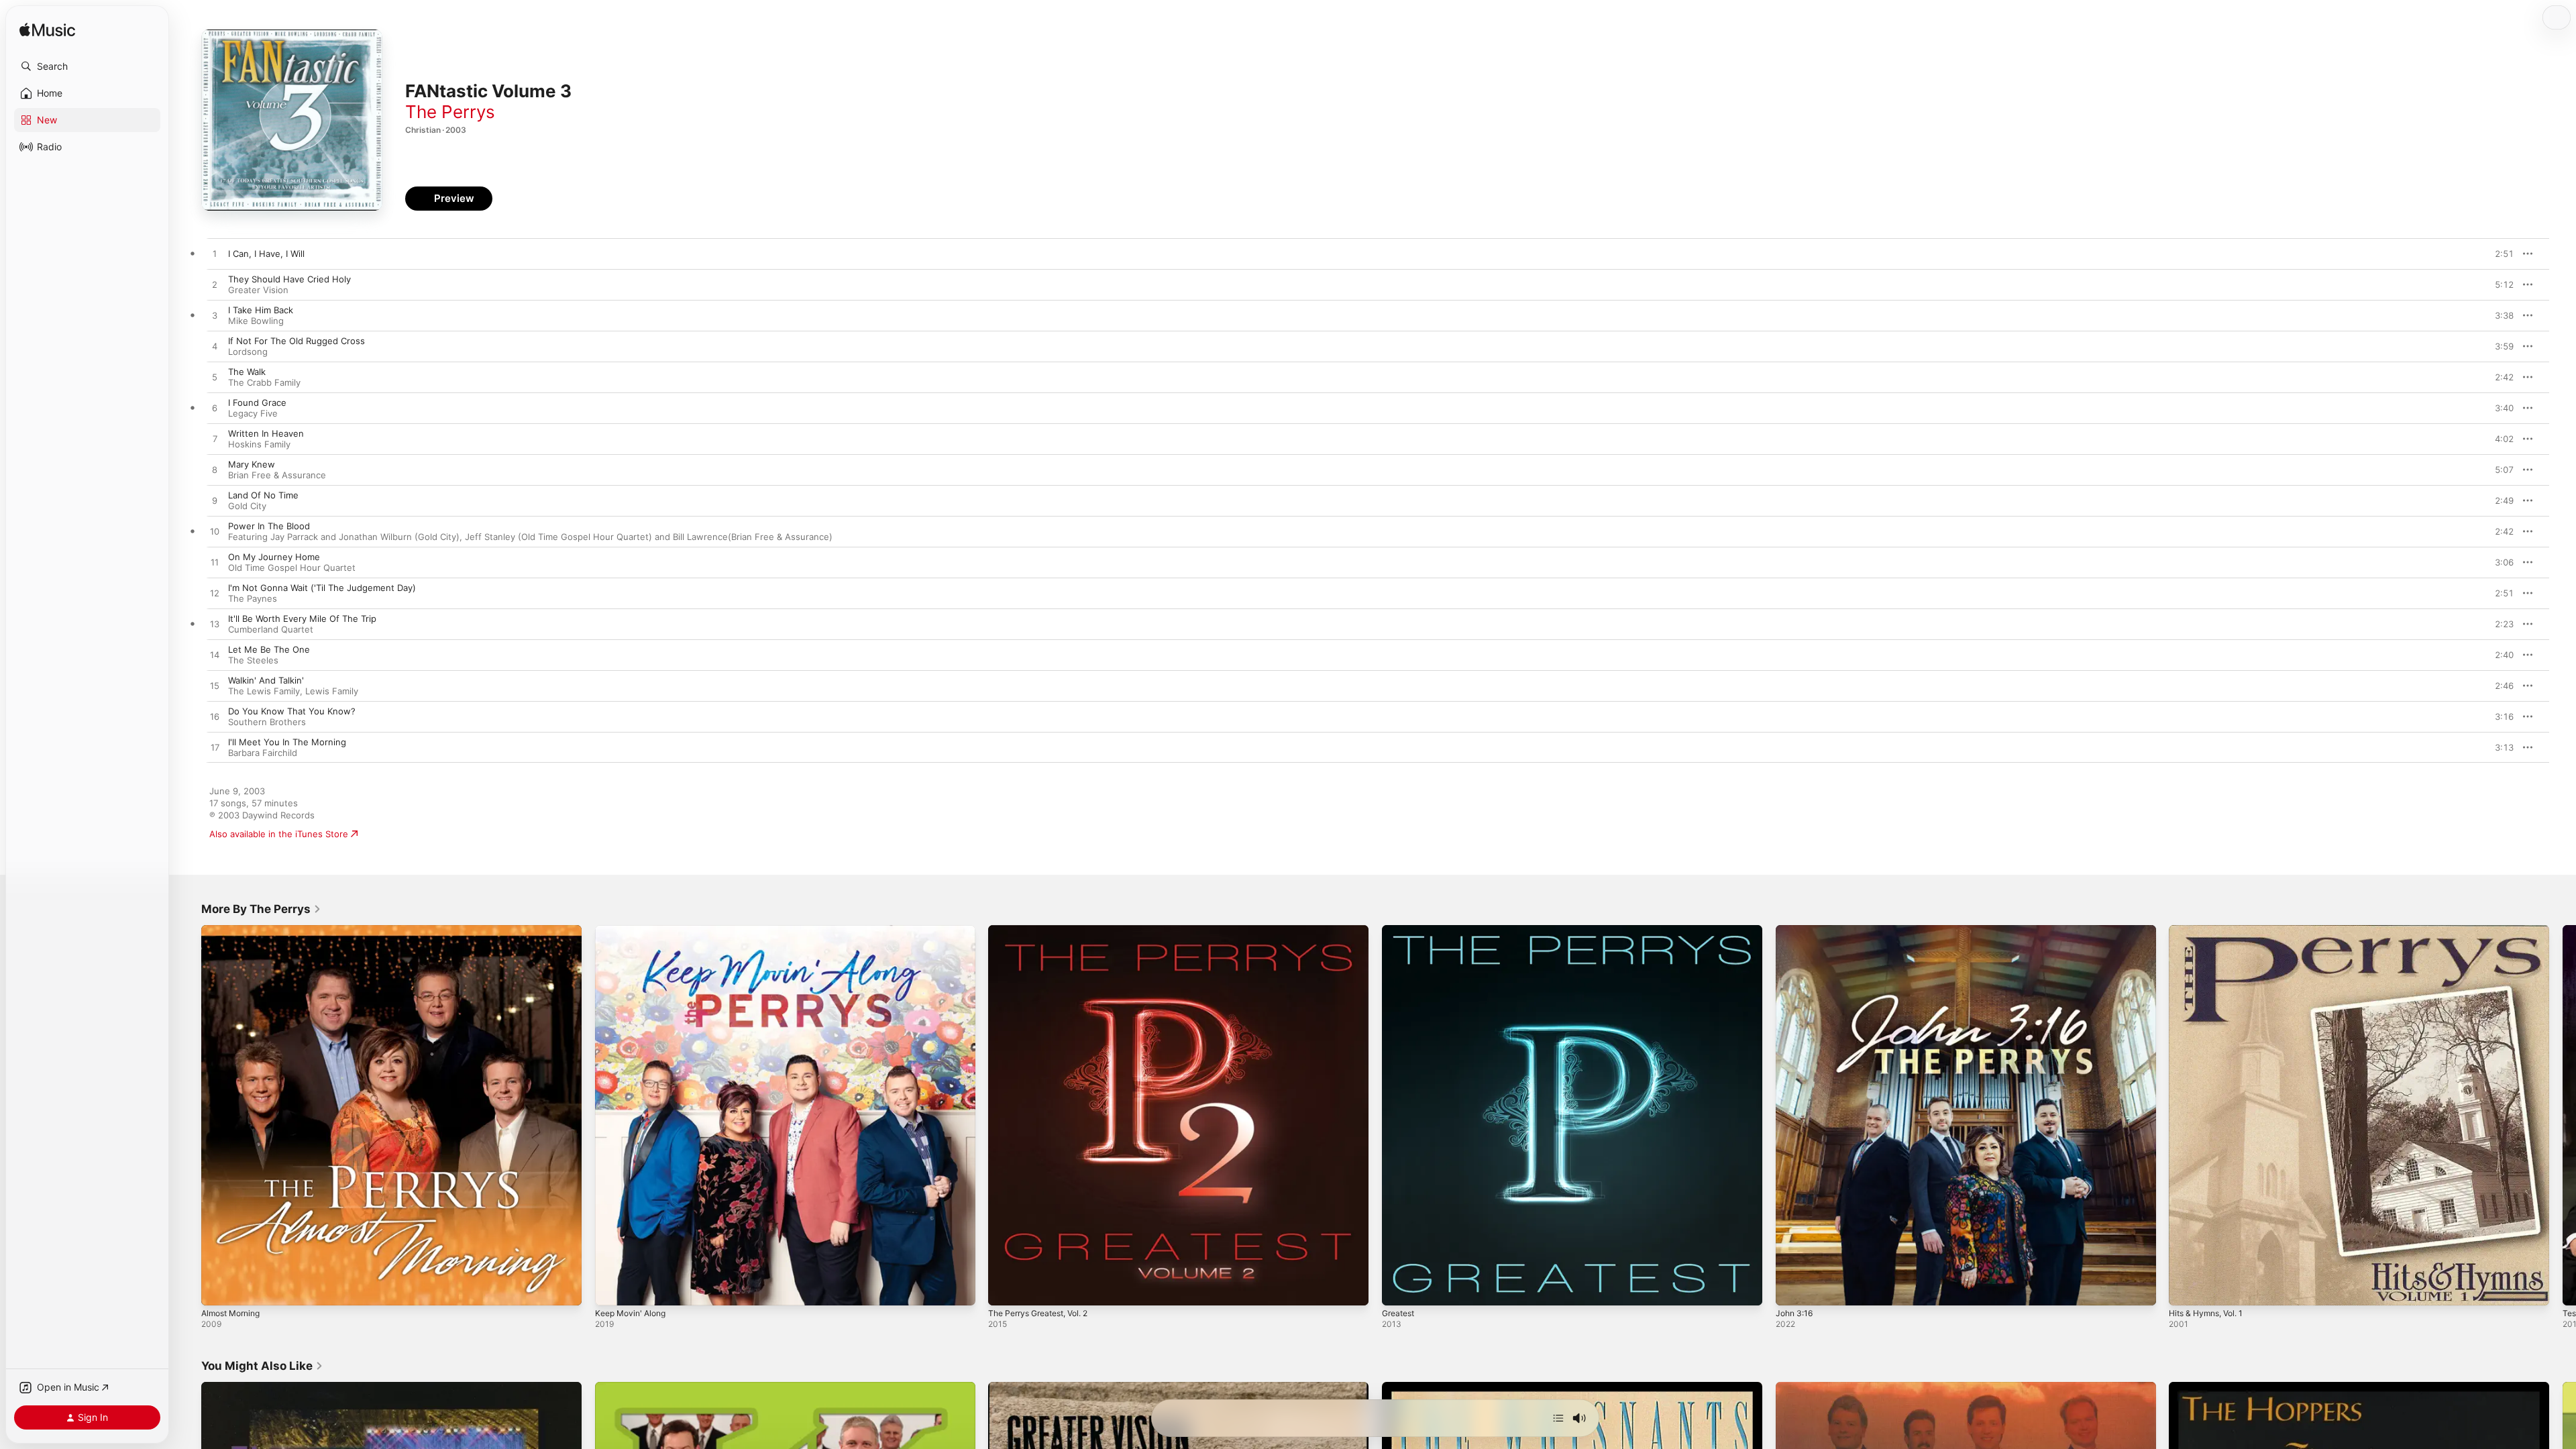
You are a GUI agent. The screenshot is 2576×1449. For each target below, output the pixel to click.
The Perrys (450, 112)
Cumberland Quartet (271, 629)
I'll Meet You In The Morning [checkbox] (287, 742)
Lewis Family (332, 691)
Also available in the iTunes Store (279, 834)
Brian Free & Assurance (277, 475)
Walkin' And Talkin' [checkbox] (266, 680)
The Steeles (253, 660)
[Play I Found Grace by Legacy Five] (215, 409)
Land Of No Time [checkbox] (263, 495)
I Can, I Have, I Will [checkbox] (266, 254)
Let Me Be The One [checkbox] (269, 649)
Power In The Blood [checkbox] (269, 526)
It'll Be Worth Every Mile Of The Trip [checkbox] (302, 619)
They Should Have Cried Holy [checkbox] (289, 279)
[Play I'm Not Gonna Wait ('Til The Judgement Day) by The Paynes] (215, 594)
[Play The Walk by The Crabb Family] (215, 378)
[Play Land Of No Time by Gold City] (215, 501)
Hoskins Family (259, 444)
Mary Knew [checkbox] (252, 464)
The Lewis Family (264, 691)
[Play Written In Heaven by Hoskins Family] (215, 439)
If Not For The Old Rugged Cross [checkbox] (297, 341)
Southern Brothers (267, 722)
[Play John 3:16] (1792, 1289)
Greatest (1400, 930)
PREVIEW (2499, 254)
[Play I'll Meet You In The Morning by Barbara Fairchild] (215, 748)
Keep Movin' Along (634, 930)
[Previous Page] (188, 1115)
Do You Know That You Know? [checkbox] (292, 711)
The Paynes (253, 598)
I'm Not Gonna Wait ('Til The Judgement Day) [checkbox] (322, 588)
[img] (47, 31)
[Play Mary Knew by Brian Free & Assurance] (215, 470)
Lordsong (248, 352)
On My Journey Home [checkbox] (274, 557)
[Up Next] (1558, 1418)
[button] (87, 66)
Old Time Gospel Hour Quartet (292, 568)
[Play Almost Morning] (218, 1289)
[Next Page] (2563, 1115)
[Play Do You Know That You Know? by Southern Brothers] (215, 717)
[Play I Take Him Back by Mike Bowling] (215, 316)
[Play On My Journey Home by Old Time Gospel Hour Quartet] (215, 563)
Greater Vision (258, 290)
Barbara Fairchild (263, 753)
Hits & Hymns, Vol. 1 (2211, 930)
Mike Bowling (256, 321)
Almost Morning (234, 930)
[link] (261, 909)
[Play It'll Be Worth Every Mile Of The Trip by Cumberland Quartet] (215, 625)
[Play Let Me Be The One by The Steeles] (215, 655)
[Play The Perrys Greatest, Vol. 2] (1005, 1289)
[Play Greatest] (1399, 1289)
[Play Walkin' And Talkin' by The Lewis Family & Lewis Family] (215, 686)
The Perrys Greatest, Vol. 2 (1045, 930)
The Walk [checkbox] (247, 372)
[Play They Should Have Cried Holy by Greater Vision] (215, 285)
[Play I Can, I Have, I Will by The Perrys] (215, 254)
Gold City (247, 506)
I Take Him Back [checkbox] (261, 310)
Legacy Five (253, 413)
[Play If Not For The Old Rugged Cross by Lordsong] (215, 347)
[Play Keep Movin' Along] (612, 1289)
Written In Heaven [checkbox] (266, 433)
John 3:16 (1796, 930)
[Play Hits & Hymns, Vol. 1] (2186, 1289)
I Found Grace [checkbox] (257, 402)
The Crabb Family (264, 382)
